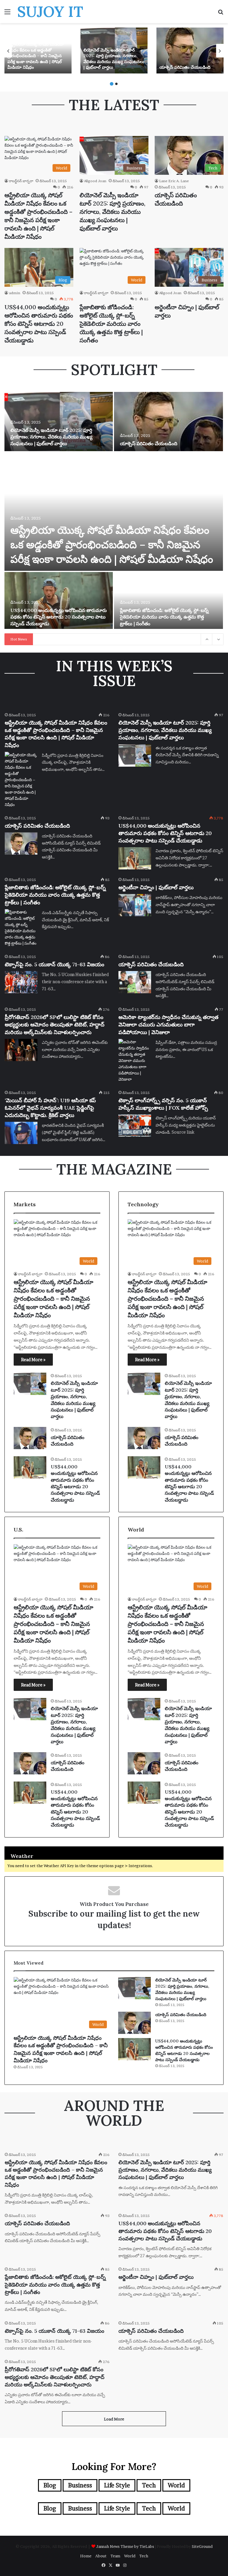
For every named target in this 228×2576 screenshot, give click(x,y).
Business (80, 2485)
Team (115, 2556)
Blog (50, 2485)
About (101, 2556)
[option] (38, 51)
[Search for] (221, 14)
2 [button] (116, 84)
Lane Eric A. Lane (174, 181)
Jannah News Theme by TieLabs (125, 2546)
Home (86, 2556)
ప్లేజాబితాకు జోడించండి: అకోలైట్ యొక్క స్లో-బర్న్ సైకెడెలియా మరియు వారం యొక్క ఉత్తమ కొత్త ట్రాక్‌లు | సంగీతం (111, 324)
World (176, 2485)
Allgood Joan (95, 181)
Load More (114, 2419)
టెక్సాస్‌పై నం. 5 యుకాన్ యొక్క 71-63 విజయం (54, 964)
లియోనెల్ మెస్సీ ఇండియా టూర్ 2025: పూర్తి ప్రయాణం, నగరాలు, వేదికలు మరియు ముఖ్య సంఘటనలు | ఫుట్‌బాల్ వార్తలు (114, 59)
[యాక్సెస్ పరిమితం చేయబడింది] (190, 51)
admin (15, 293)
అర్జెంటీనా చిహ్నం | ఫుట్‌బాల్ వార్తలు (156, 887)
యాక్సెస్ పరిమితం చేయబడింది (185, 67)
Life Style (117, 2485)
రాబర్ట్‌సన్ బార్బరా (21, 181)
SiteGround (202, 2546)
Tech (149, 2485)
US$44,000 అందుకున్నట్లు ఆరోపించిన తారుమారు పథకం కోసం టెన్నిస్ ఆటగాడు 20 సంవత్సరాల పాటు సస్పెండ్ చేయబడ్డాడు (39, 324)
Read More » (33, 1360)
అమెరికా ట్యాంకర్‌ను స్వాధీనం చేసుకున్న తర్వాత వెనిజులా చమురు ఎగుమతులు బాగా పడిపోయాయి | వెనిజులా (168, 1025)
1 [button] (112, 84)
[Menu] (7, 14)
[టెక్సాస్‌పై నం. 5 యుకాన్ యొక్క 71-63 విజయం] (21, 982)
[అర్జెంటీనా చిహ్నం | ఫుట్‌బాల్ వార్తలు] (135, 905)
